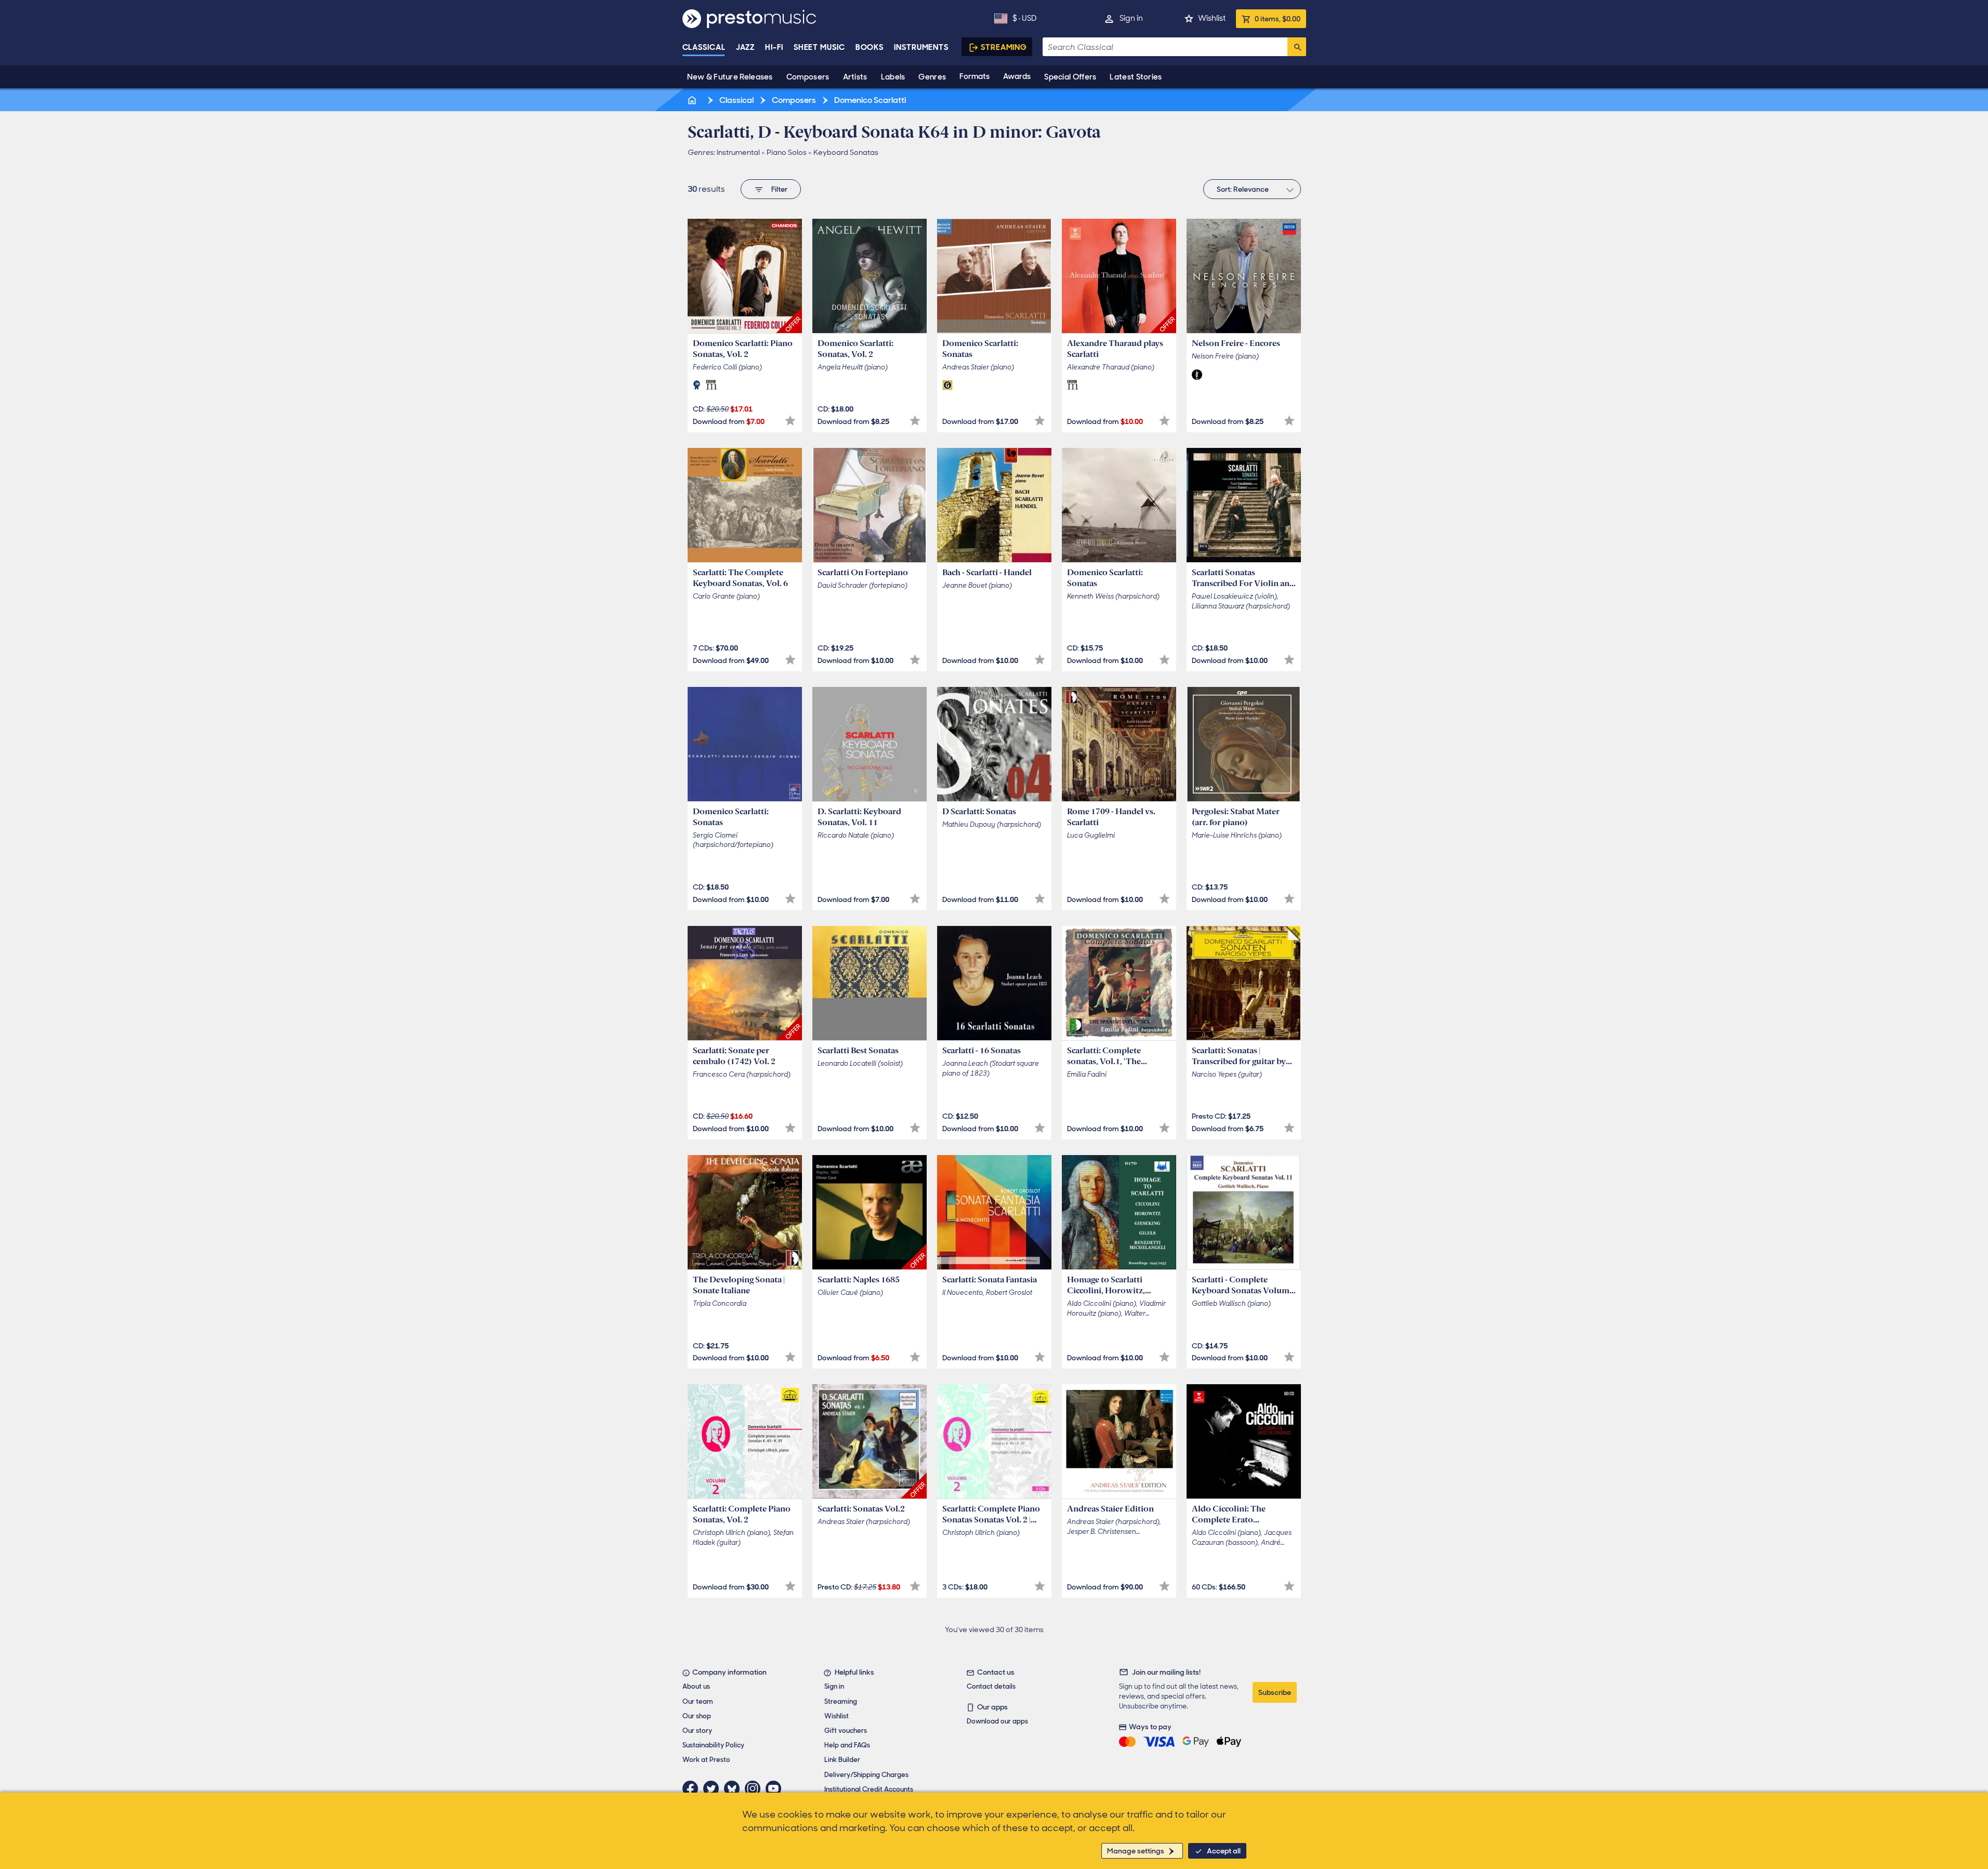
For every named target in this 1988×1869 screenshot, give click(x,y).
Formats (975, 76)
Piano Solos (787, 152)
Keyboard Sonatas (846, 152)
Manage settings (1136, 1851)
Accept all (1224, 1851)
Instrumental (738, 152)
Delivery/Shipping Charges (866, 1775)
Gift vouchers (846, 1731)
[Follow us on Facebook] (693, 1788)
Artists (855, 77)
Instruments (921, 47)
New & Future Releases (730, 77)
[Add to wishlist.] (790, 421)
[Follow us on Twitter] (714, 1788)
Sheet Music (819, 47)
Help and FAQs (847, 1745)
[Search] (1297, 47)
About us (696, 1686)
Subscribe (1275, 1692)
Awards (1017, 76)
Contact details (991, 1686)
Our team (698, 1701)
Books (870, 47)
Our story (697, 1731)
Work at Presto (706, 1760)
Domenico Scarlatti (869, 100)
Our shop (697, 1716)
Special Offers (1070, 77)
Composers (808, 77)
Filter (779, 189)
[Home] (693, 100)
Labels (893, 77)
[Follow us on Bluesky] (734, 1788)
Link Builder (842, 1760)
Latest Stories (1136, 77)
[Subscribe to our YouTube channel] (776, 1788)
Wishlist (1212, 18)
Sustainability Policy (713, 1745)
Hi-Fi (774, 47)
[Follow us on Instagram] (755, 1788)
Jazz (746, 47)
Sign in (1131, 18)
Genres (932, 77)
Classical (704, 47)
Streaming (1004, 47)
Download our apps (997, 1721)
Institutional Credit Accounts (869, 1789)
